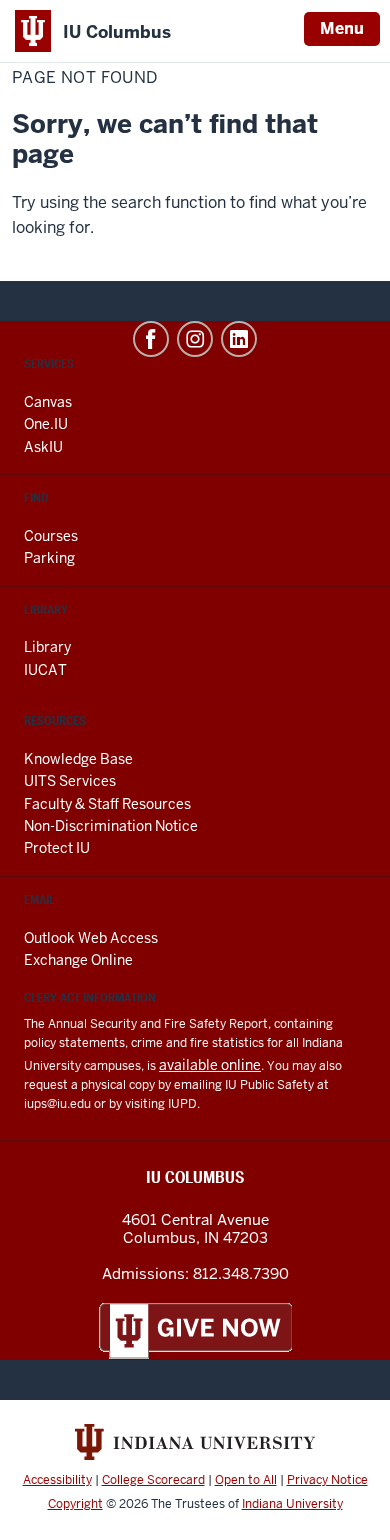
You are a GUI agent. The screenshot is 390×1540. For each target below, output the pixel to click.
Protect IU (57, 848)
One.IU (46, 424)
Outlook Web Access (91, 938)
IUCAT (45, 670)
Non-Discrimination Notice (111, 826)
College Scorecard (153, 1480)
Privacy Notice (327, 1480)
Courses (51, 536)
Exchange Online (78, 960)
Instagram (195, 339)
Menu (342, 28)
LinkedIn (239, 339)
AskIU (43, 447)
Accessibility (57, 1480)
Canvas (48, 402)
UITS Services (70, 781)
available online (210, 1065)
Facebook (151, 339)
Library (47, 647)
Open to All (246, 1480)
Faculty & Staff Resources (107, 804)
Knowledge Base (78, 759)
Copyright (75, 1504)
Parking (49, 558)
